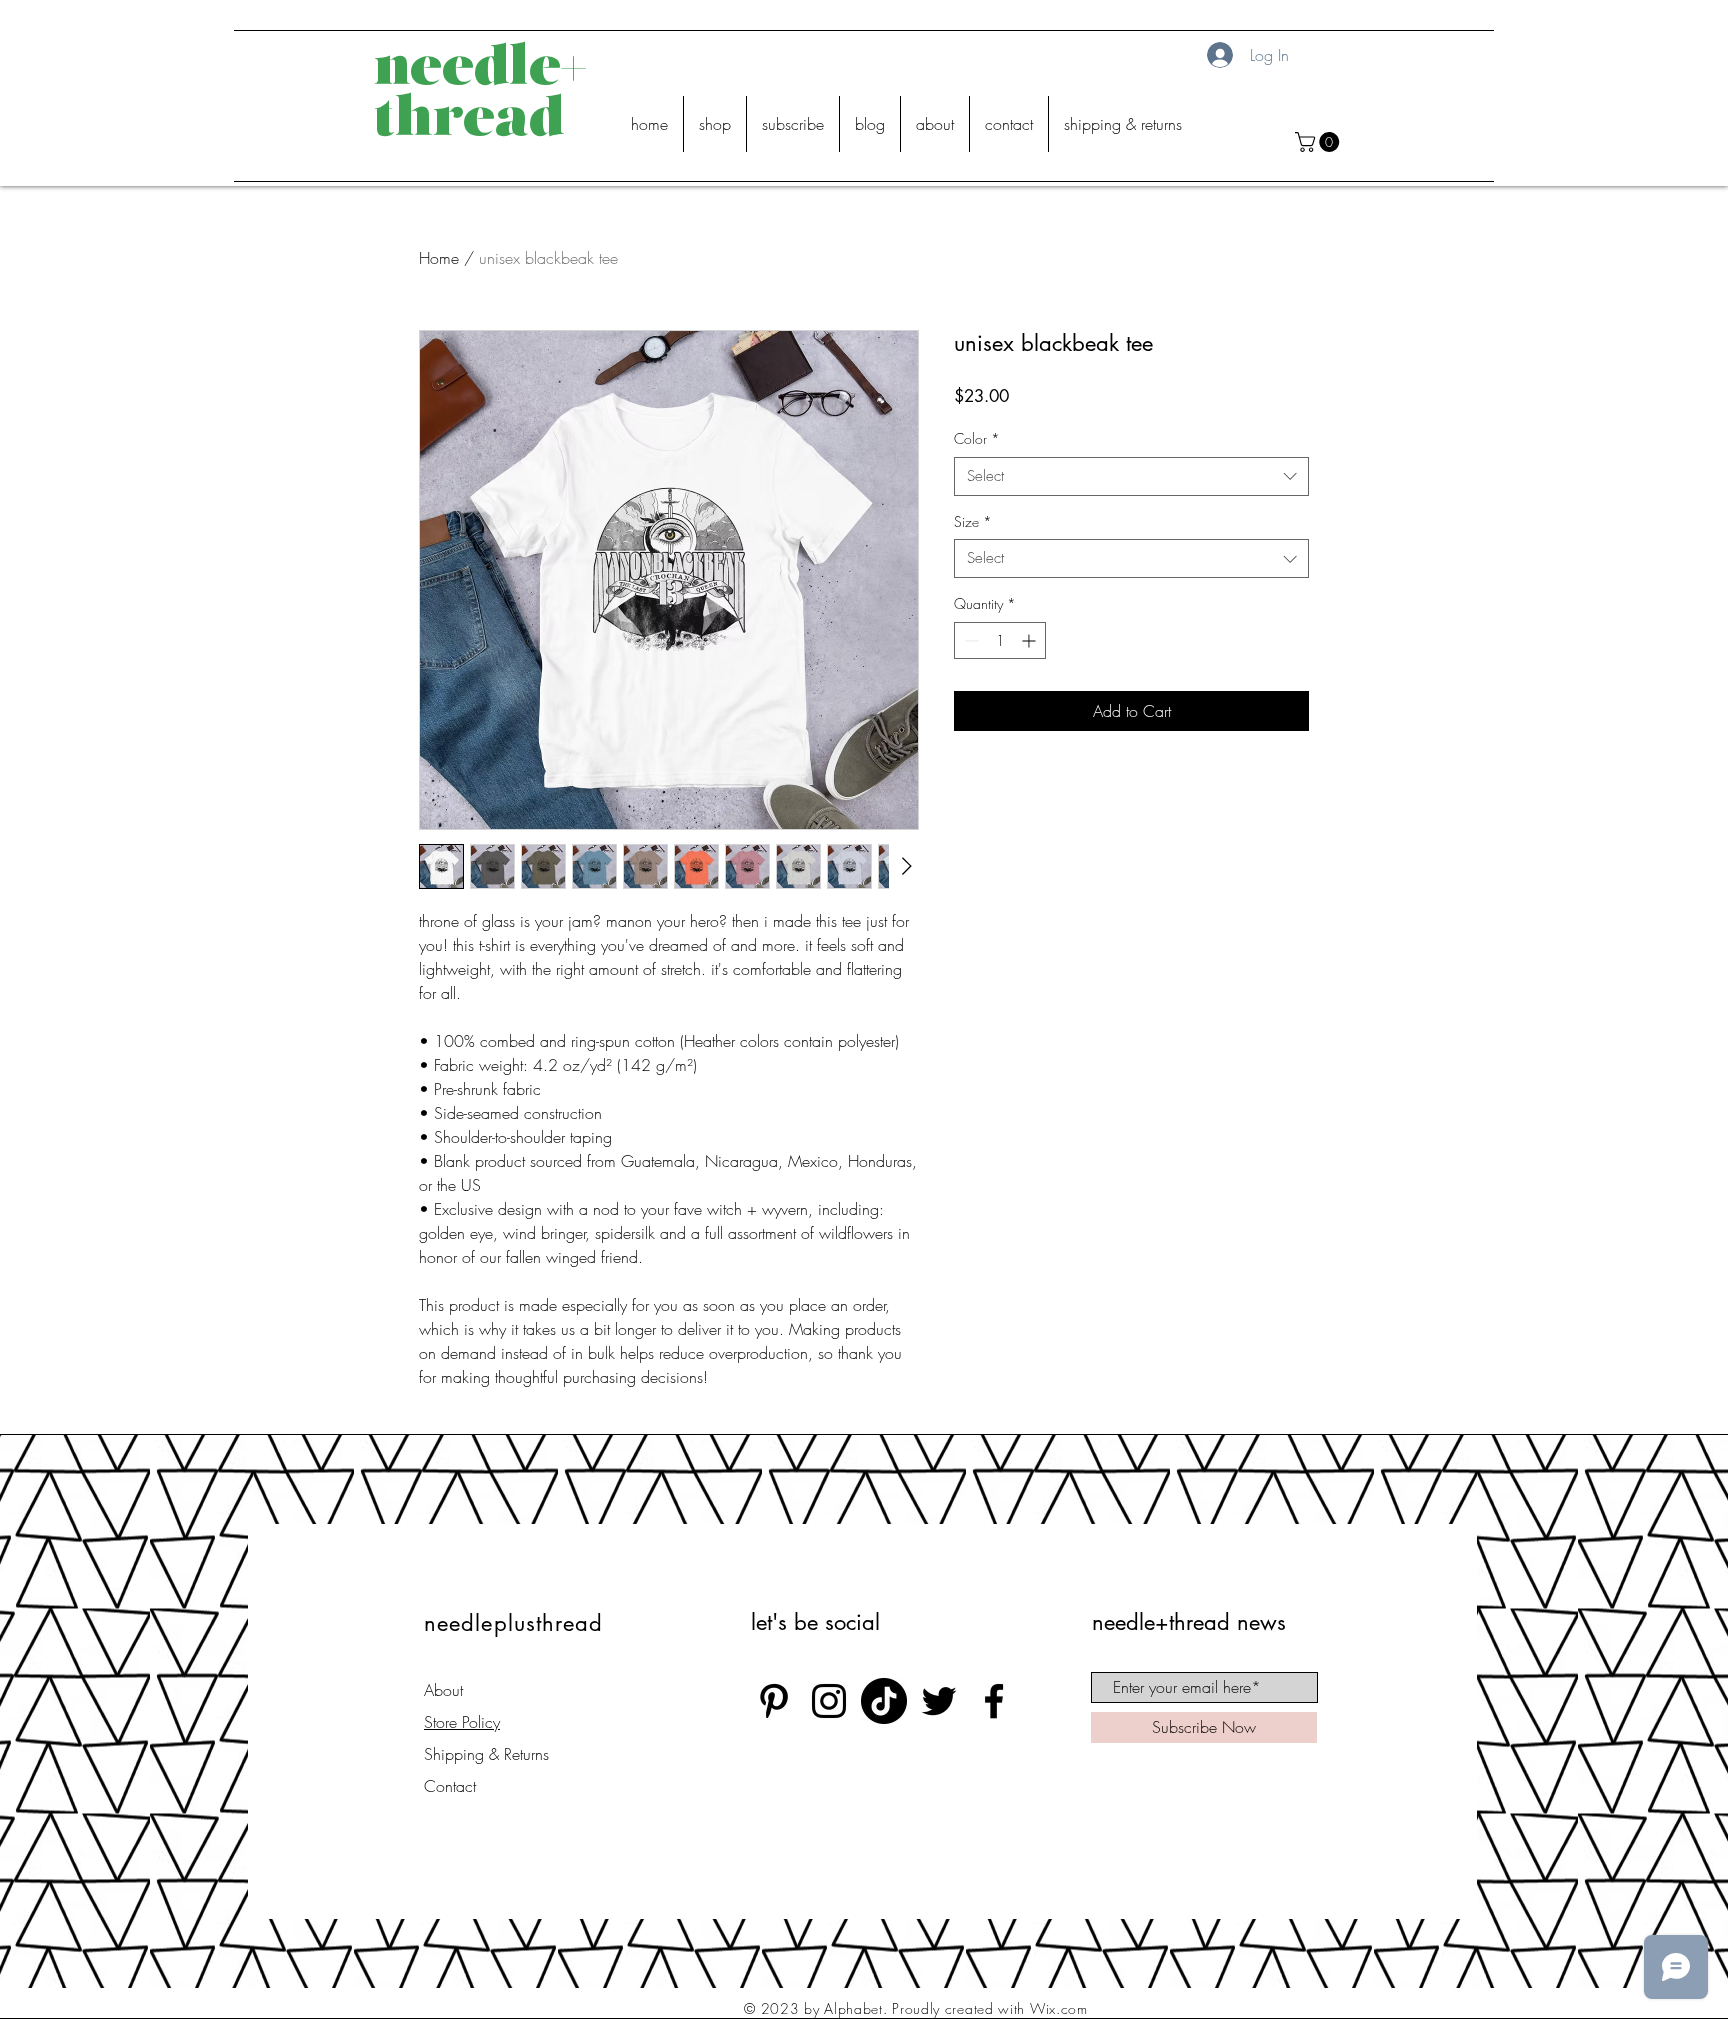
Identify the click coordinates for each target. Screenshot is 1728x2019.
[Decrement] (969, 640)
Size (973, 521)
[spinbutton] (1000, 640)
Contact (450, 1786)
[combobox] (1131, 476)
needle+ (480, 70)
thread (469, 121)
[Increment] (1030, 640)
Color (977, 438)
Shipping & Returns (486, 1754)
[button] (1319, 142)
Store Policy (462, 1722)
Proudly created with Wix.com (990, 2008)
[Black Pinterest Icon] (774, 1701)
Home (439, 258)
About (443, 1690)
